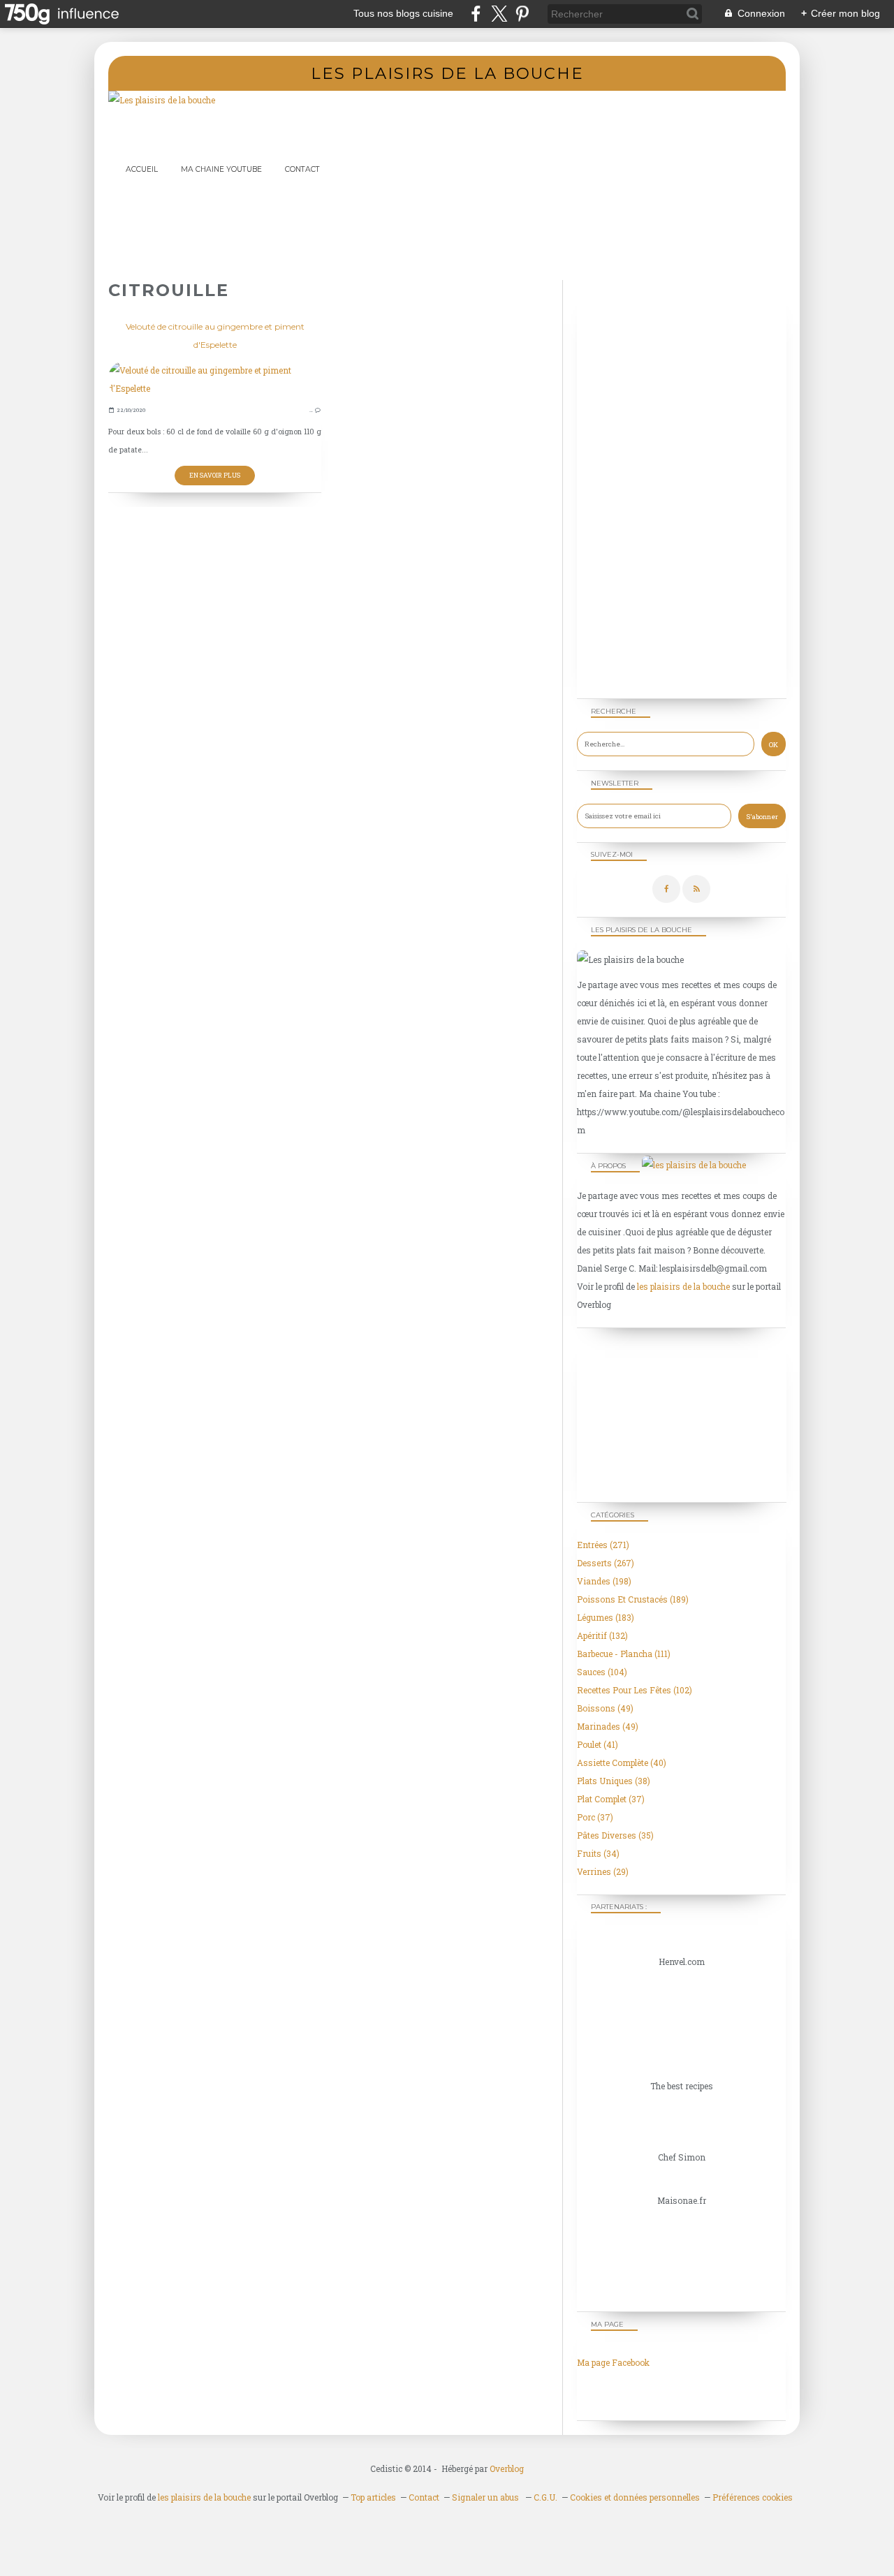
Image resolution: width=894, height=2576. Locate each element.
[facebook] (476, 14)
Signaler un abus (486, 2497)
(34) (598, 1853)
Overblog (507, 2468)
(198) (604, 1581)
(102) (635, 1690)
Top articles (373, 2497)
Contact (302, 169)
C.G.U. (545, 2497)
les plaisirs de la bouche (683, 1286)
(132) (602, 1635)
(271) (603, 1545)
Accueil (142, 169)
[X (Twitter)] (499, 14)
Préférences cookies (753, 2497)
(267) (606, 1563)
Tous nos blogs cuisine (403, 13)
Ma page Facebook (613, 2362)
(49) (605, 1708)
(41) (598, 1744)
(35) (615, 1835)
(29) (603, 1871)
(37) (611, 1799)
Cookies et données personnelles (635, 2497)
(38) (614, 1781)
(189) (633, 1599)
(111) (624, 1654)
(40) (622, 1762)
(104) (602, 1672)
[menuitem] (142, 169)
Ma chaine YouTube (221, 169)
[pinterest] (522, 14)
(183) (606, 1617)
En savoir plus (215, 475)
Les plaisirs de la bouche (447, 73)
